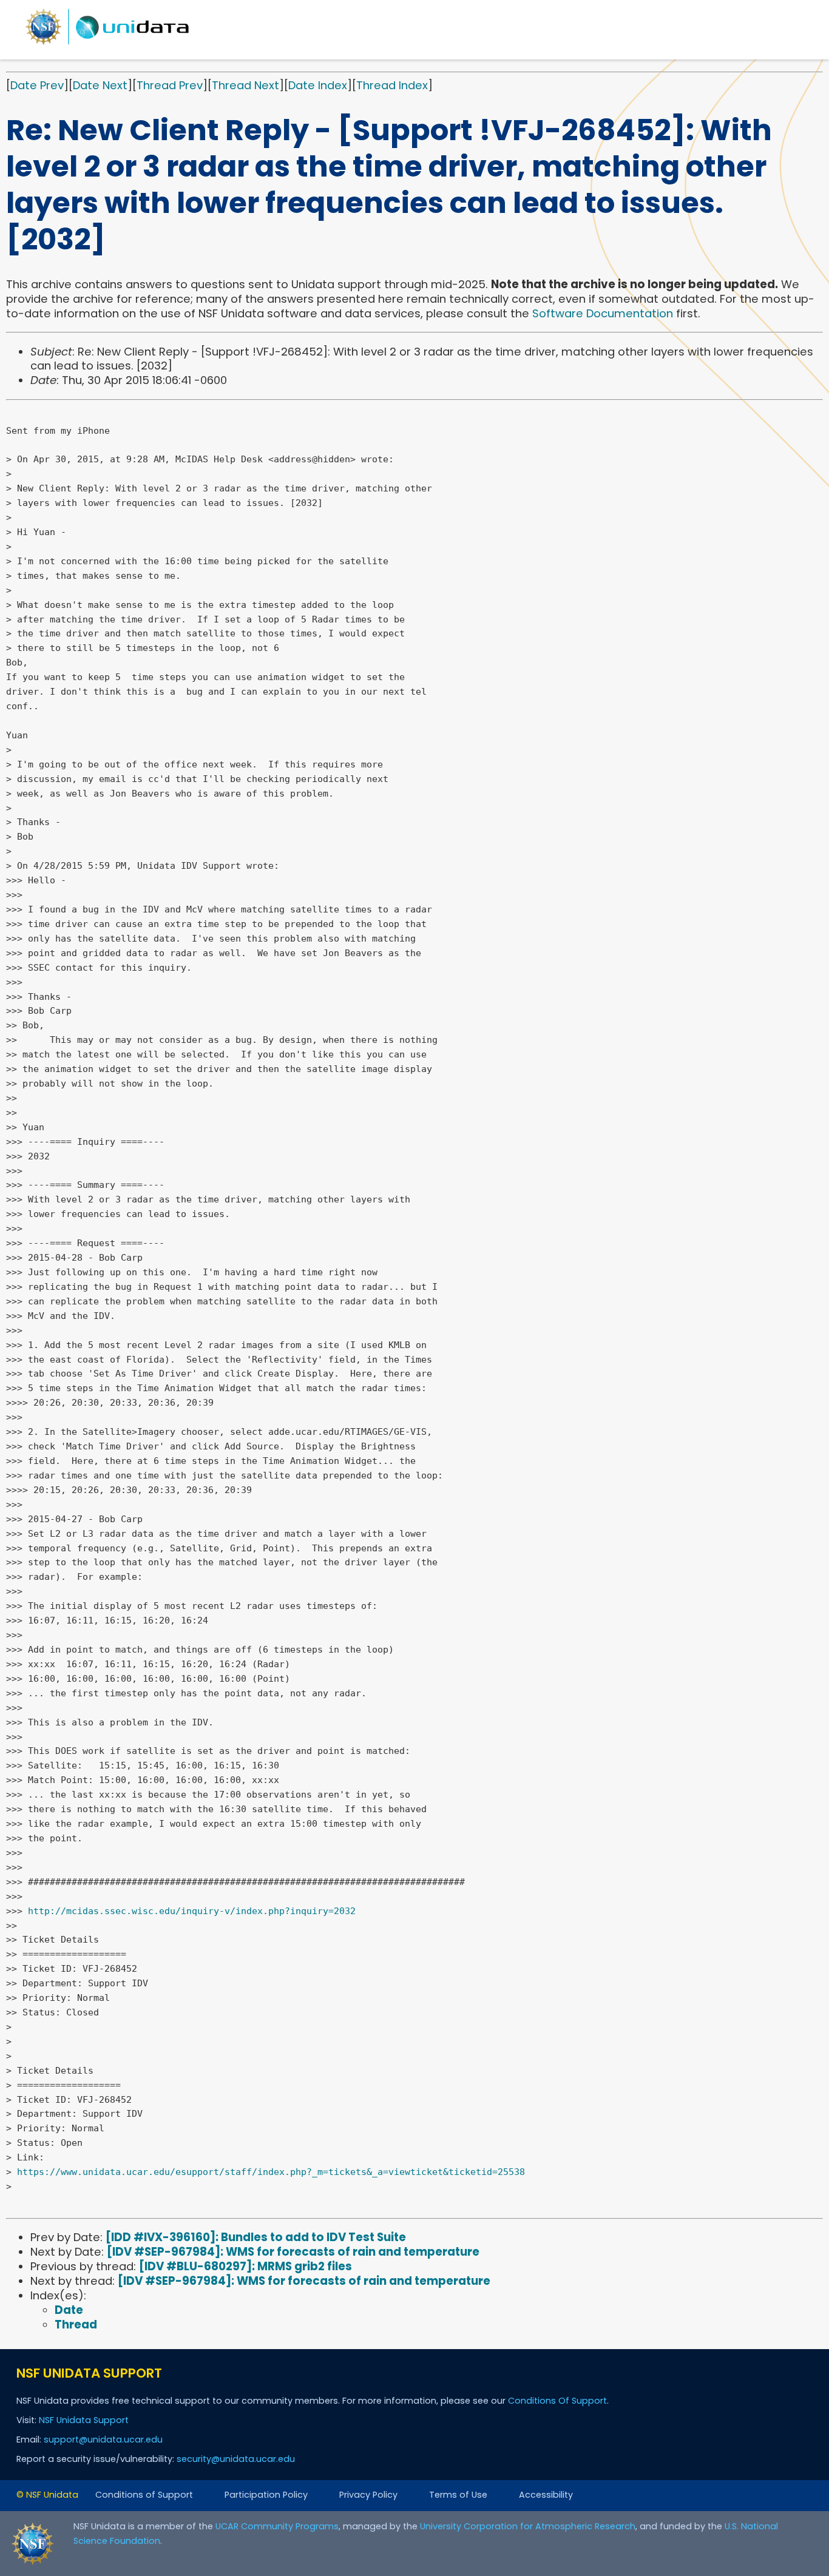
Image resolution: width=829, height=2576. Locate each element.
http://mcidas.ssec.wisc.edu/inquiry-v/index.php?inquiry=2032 (192, 1911)
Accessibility (546, 2495)
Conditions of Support (144, 2495)
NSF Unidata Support (84, 2420)
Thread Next (245, 85)
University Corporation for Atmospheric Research (528, 2526)
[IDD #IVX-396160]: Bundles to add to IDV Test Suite (256, 2237)
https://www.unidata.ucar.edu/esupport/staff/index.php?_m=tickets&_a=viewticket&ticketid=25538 (271, 2172)
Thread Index (392, 85)
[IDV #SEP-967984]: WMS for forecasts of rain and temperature (293, 2252)
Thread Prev (170, 85)
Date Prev (37, 85)
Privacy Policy (368, 2495)
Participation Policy (266, 2495)
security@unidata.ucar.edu (236, 2459)
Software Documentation (603, 313)
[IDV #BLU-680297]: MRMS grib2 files (245, 2266)
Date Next (100, 85)
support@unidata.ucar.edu (103, 2439)
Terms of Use (458, 2495)
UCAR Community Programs (277, 2526)
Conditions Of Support (557, 2401)
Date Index (318, 85)
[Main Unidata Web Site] (107, 44)
